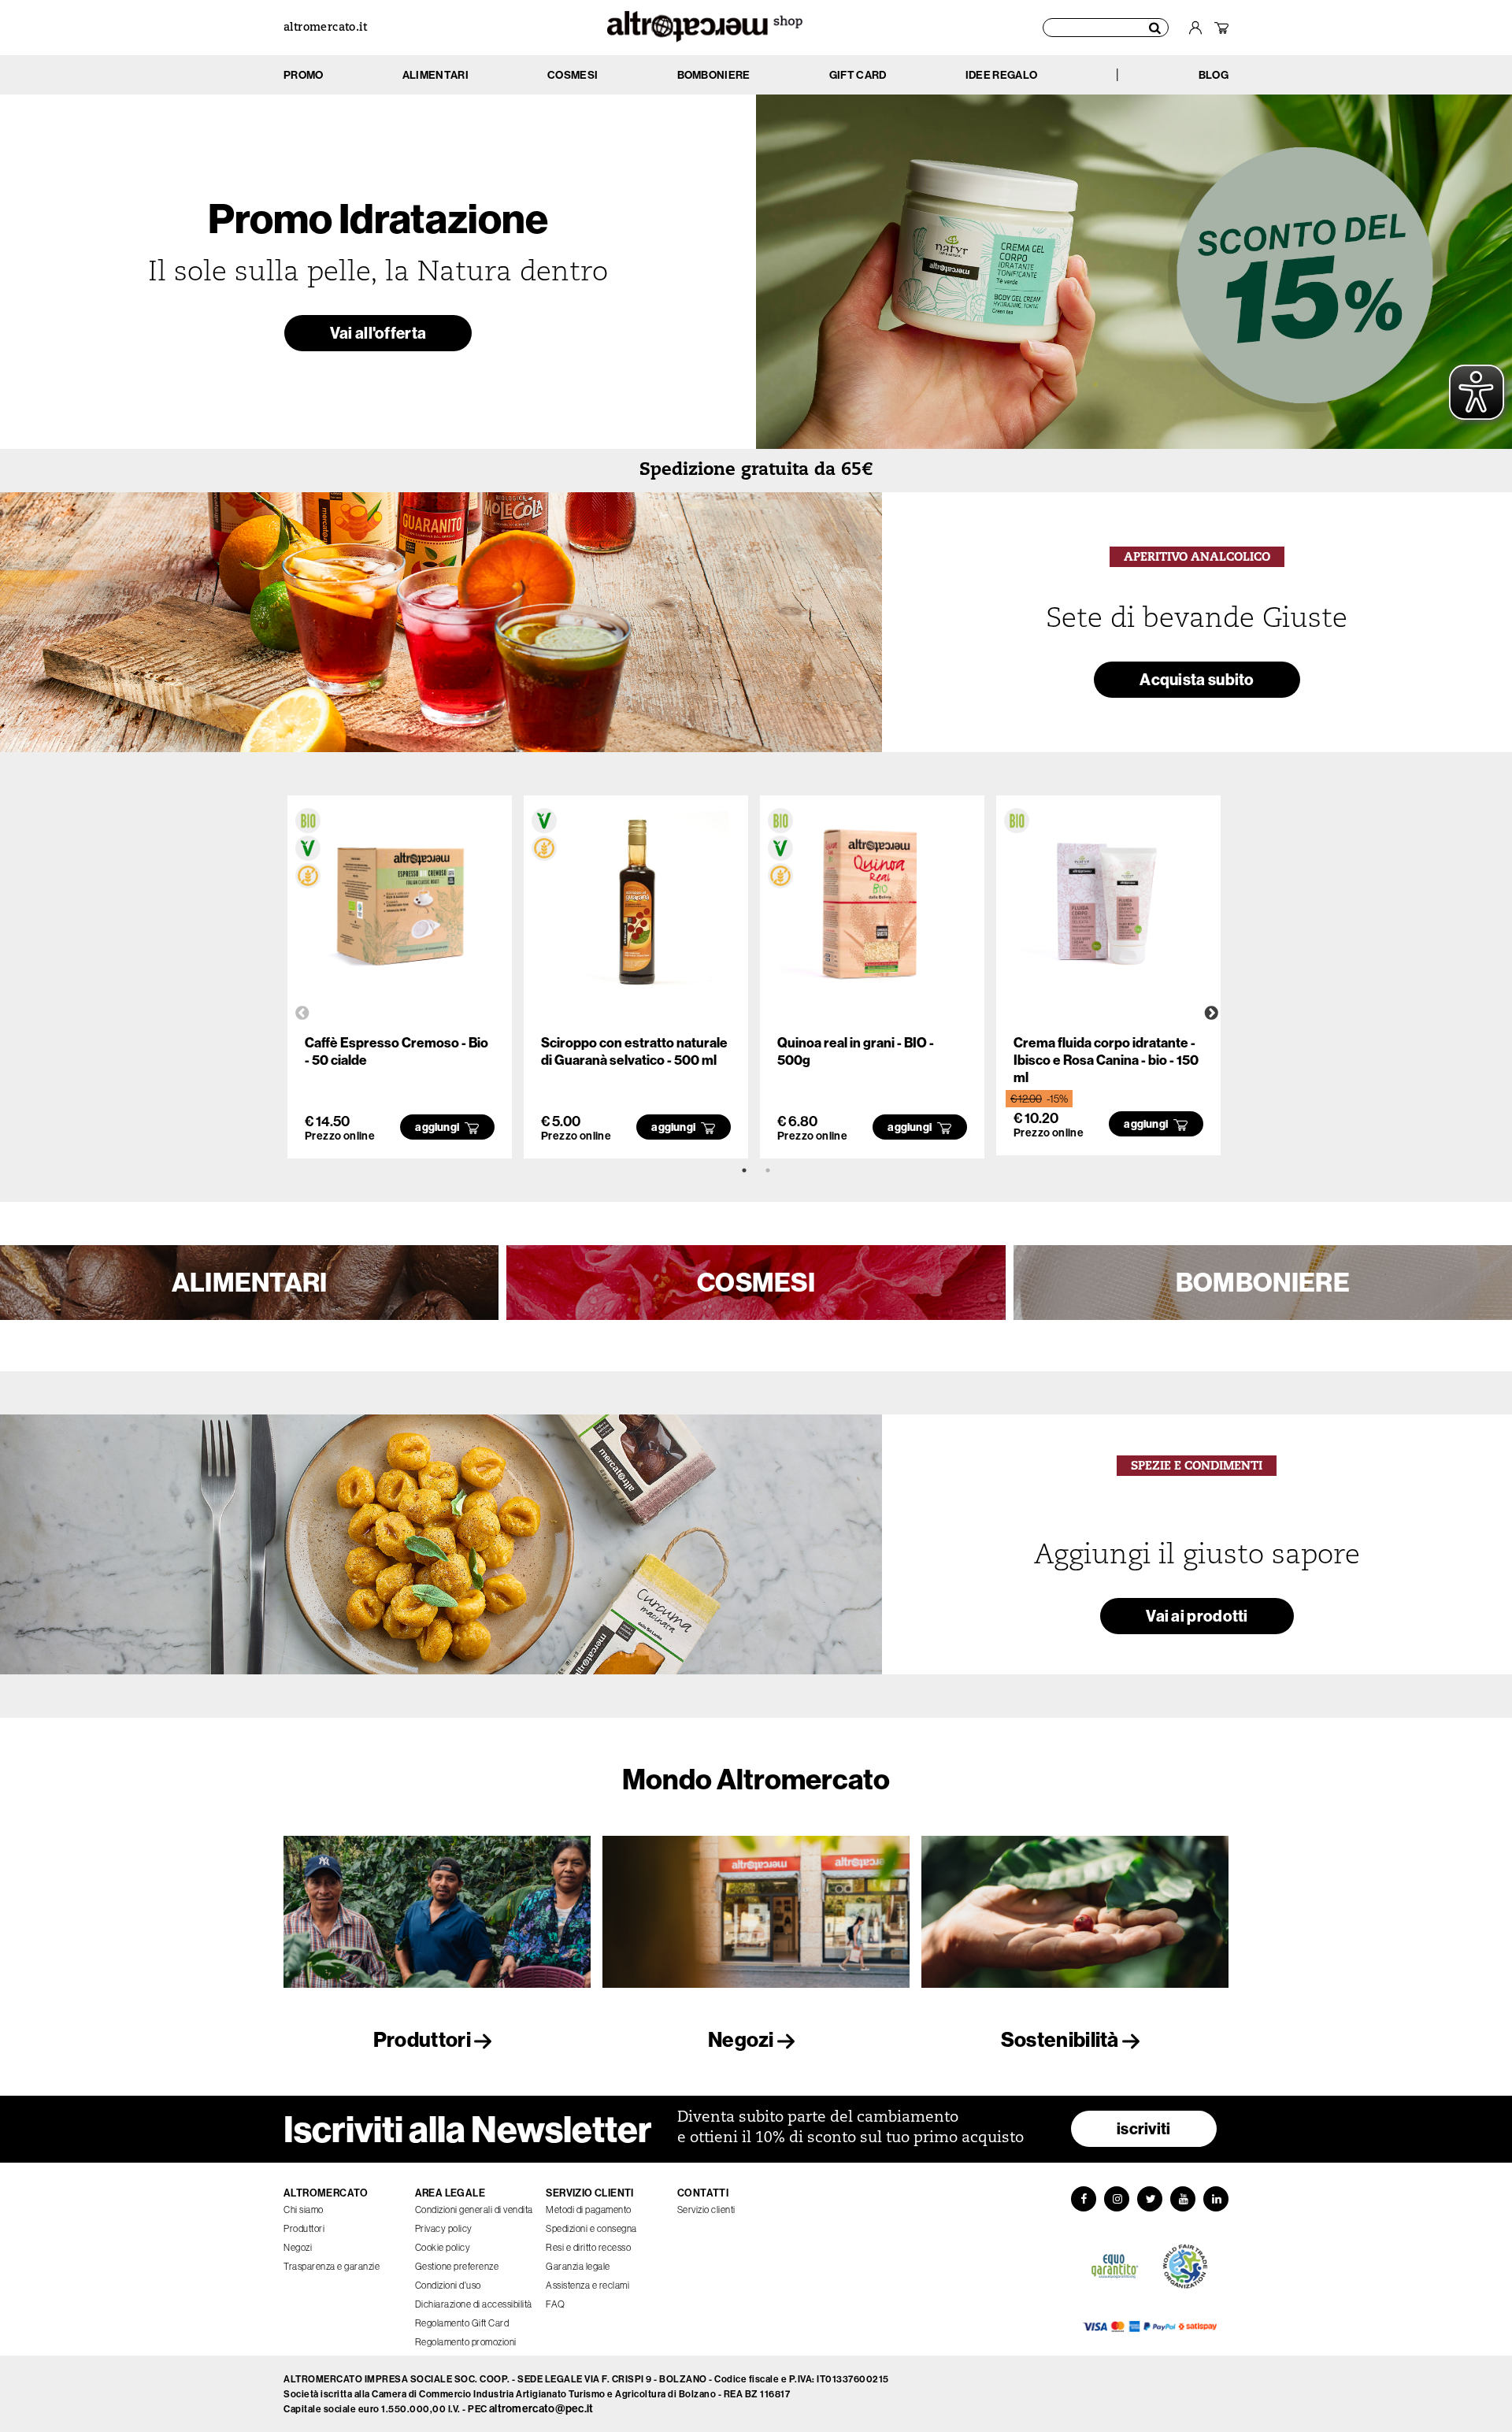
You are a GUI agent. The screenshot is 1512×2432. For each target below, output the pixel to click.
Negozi (743, 2039)
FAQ (556, 2304)
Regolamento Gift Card (462, 2323)
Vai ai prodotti (1197, 1616)
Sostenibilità (1062, 2039)
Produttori (424, 2039)
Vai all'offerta (378, 333)
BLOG (1214, 75)
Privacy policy (444, 2228)
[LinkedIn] (1216, 2199)
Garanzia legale (578, 2266)
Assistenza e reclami (587, 2285)
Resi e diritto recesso (588, 2247)
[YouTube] (1183, 2199)
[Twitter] (1150, 2199)
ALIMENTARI (250, 1282)
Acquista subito (1197, 679)
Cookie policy (443, 2247)
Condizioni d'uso (448, 2285)
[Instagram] (1117, 2199)
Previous (302, 1014)
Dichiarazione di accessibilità (474, 2304)
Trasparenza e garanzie (332, 2266)
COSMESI (756, 1282)
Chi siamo (304, 2210)
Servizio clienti (706, 2210)
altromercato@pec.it (541, 2408)
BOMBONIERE (1263, 1282)
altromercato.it (325, 28)
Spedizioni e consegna (591, 2228)
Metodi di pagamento (589, 2210)
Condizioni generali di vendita (474, 2210)
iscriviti (1144, 2128)
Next (1211, 1014)
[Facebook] (1084, 2199)
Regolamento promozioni (466, 2342)
